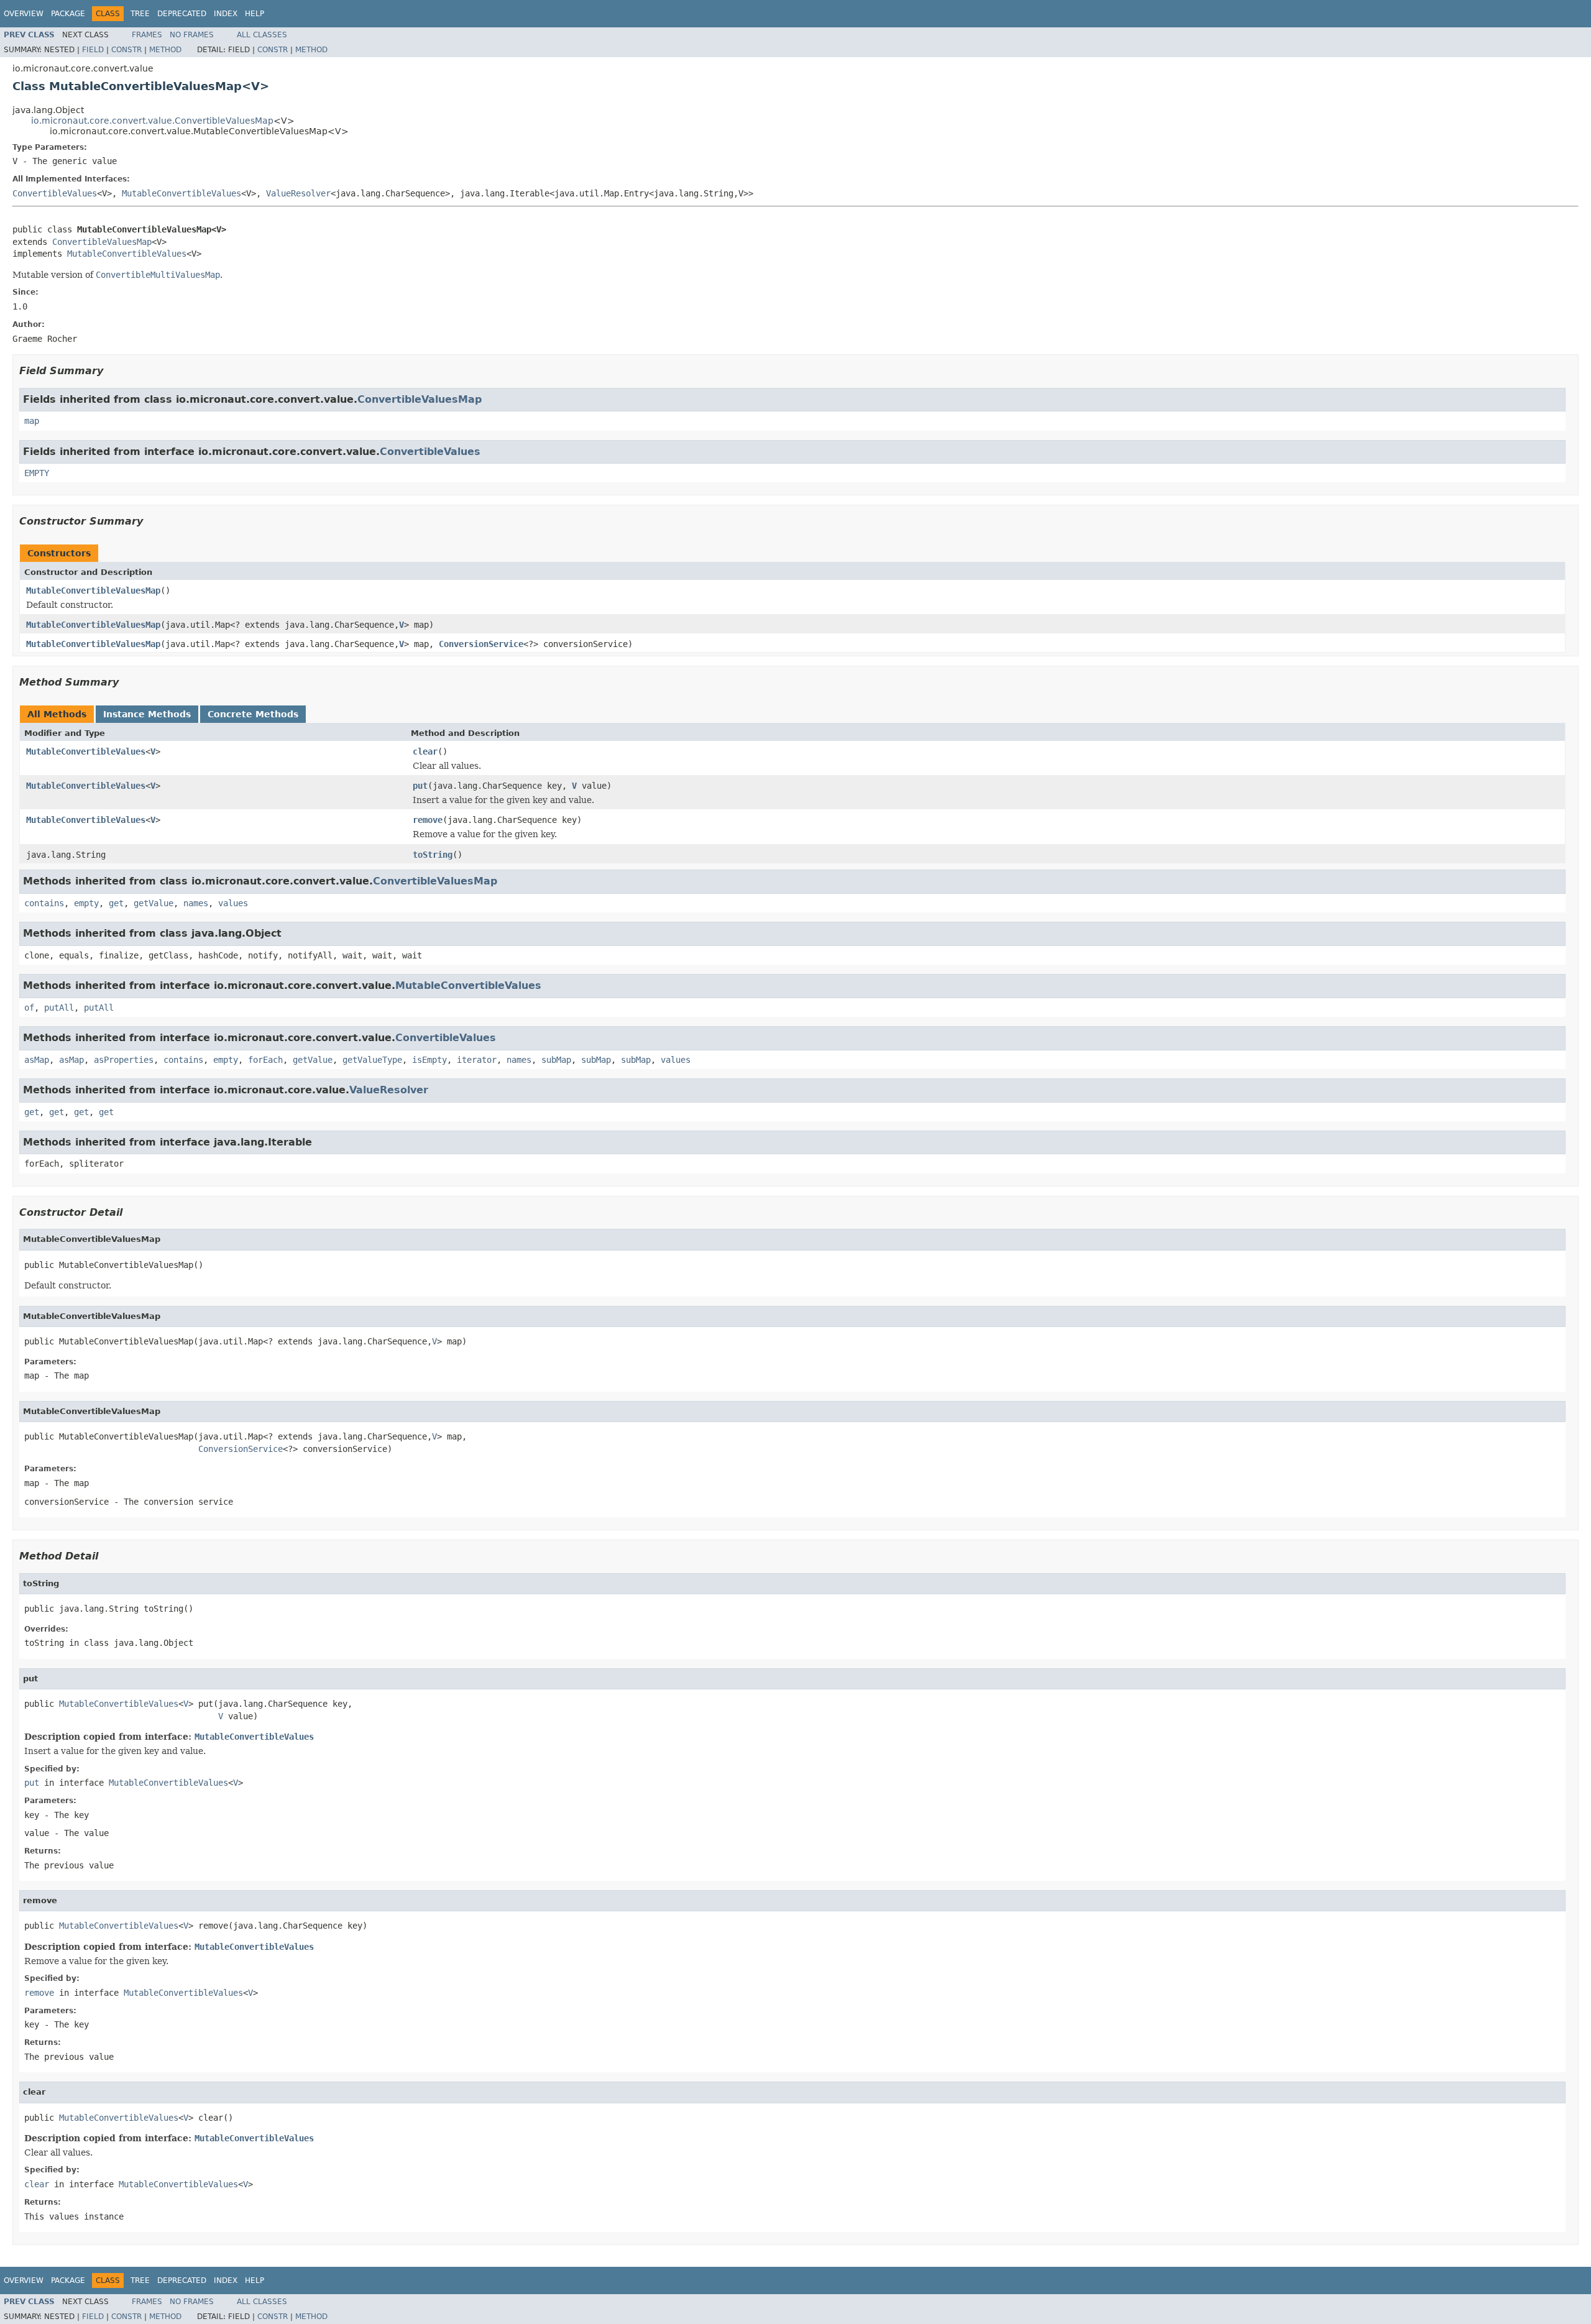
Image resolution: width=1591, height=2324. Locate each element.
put (420, 786)
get (116, 903)
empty (86, 903)
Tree (140, 14)
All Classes (262, 35)
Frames (147, 35)
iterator (477, 1060)
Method (165, 50)
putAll (59, 1008)
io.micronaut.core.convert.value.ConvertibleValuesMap (152, 121)
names (196, 903)
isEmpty (429, 1060)
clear (425, 751)
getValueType (372, 1060)
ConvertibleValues (55, 193)
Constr (126, 50)
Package (68, 14)
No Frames (192, 35)
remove (428, 820)
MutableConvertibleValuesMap (93, 590)
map (32, 421)
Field (93, 50)
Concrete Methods (253, 714)
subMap (556, 1060)
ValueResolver (298, 193)
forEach (265, 1060)
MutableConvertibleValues (181, 193)
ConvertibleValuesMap (102, 242)
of (29, 1008)
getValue (154, 903)
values (233, 903)
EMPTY (37, 473)
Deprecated (182, 14)
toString (433, 855)
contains (44, 903)
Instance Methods (147, 714)
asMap (37, 1060)
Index (226, 14)
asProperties (124, 1060)
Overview (24, 14)
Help (254, 14)
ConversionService (481, 644)
